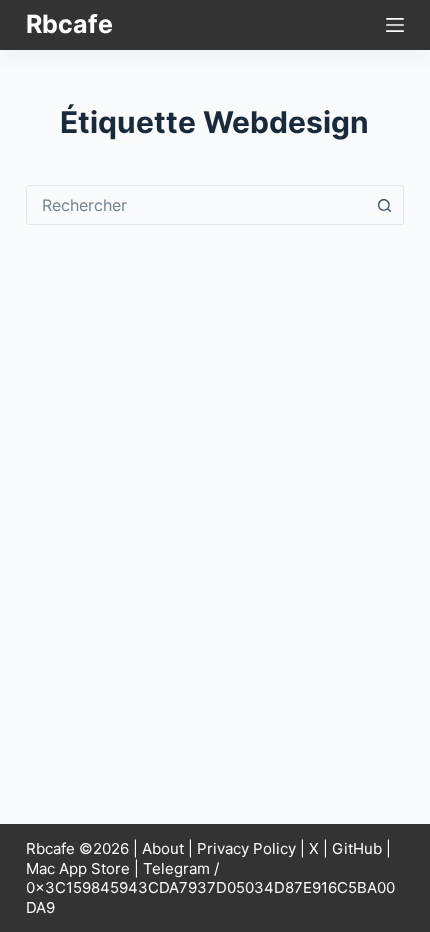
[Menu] (395, 25)
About (163, 848)
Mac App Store (78, 868)
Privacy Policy (246, 848)
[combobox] (196, 205)
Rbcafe (69, 24)
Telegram (176, 868)
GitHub (357, 848)
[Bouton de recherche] (384, 205)
